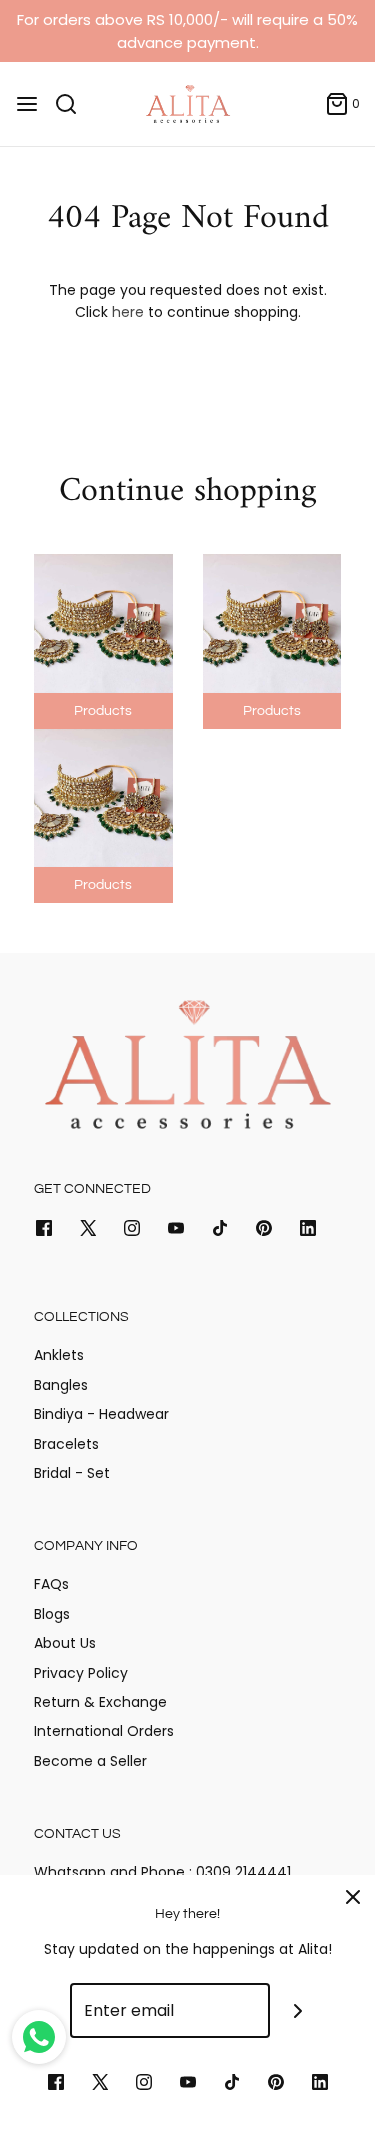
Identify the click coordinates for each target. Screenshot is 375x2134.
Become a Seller (90, 1761)
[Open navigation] (27, 104)
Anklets (59, 1355)
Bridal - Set (72, 1473)
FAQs (51, 1584)
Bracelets (66, 1444)
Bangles (61, 1385)
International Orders (104, 1731)
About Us (65, 1643)
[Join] (297, 2010)
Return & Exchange (100, 1702)
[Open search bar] (73, 104)
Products (103, 711)
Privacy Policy (81, 1673)
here (128, 312)
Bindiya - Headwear (101, 1414)
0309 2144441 (241, 1872)
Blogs (52, 1614)
